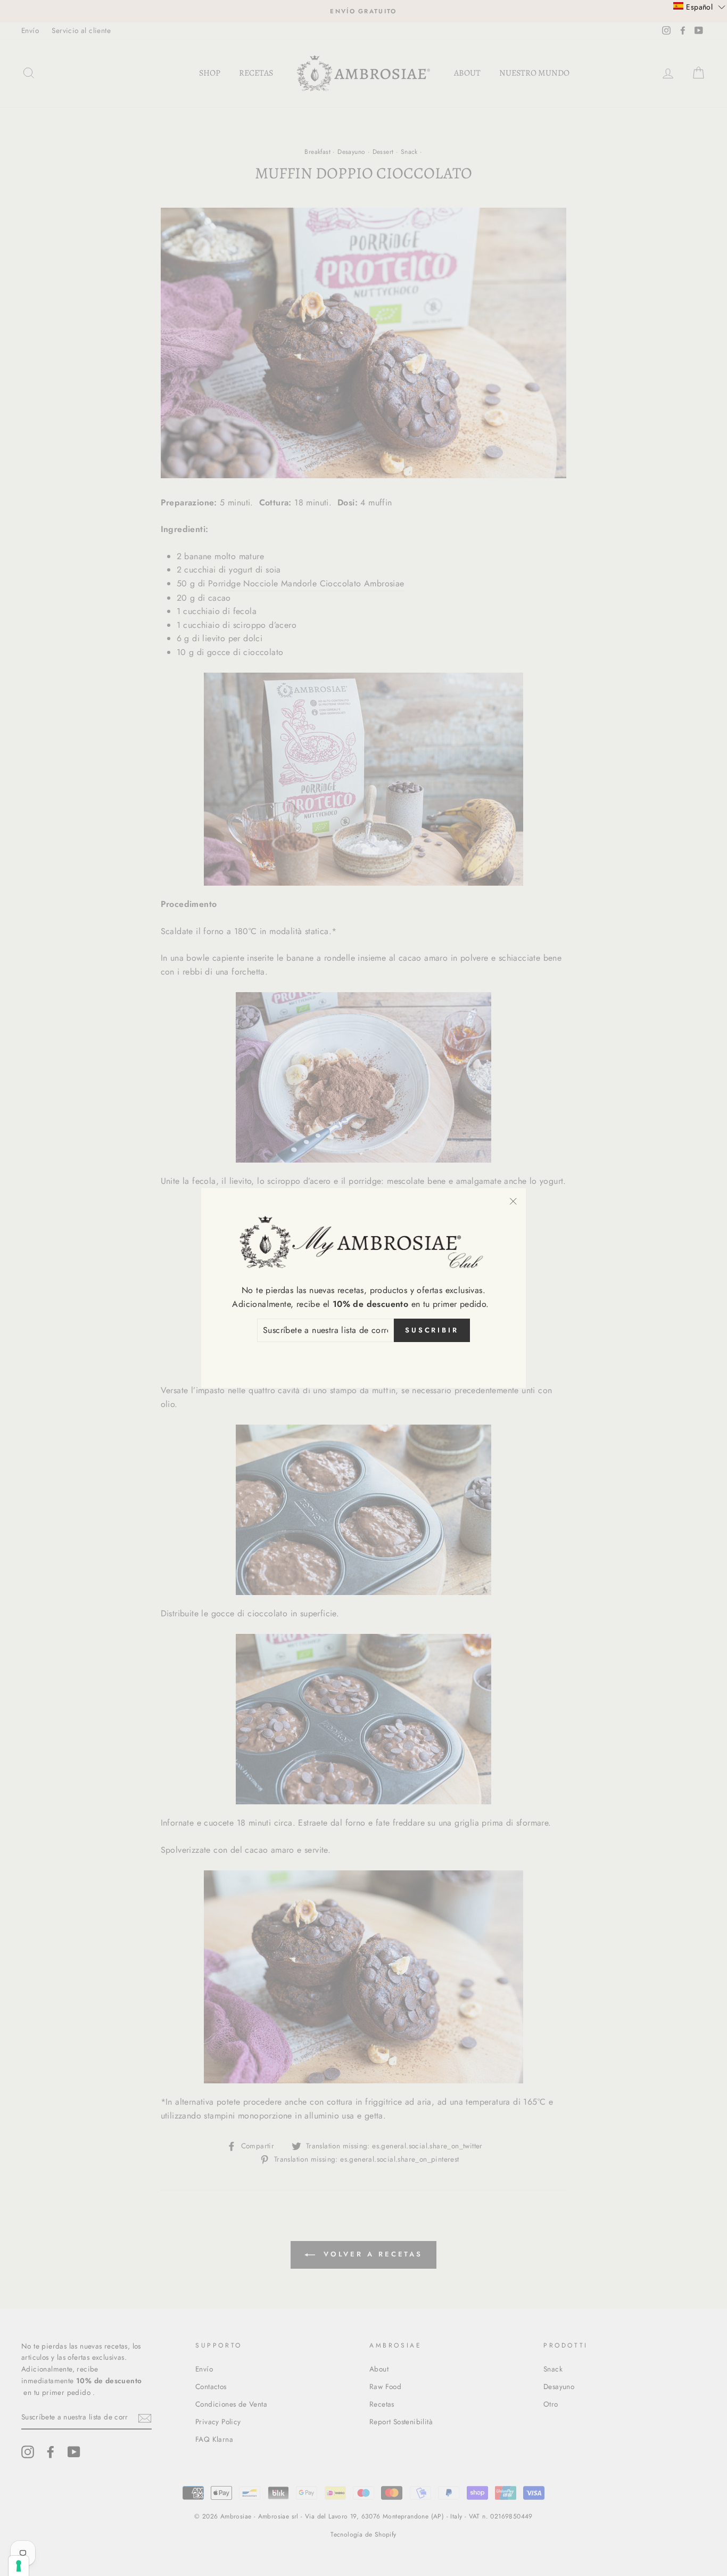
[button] (699, 6)
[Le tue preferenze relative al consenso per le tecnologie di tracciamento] (19, 2566)
